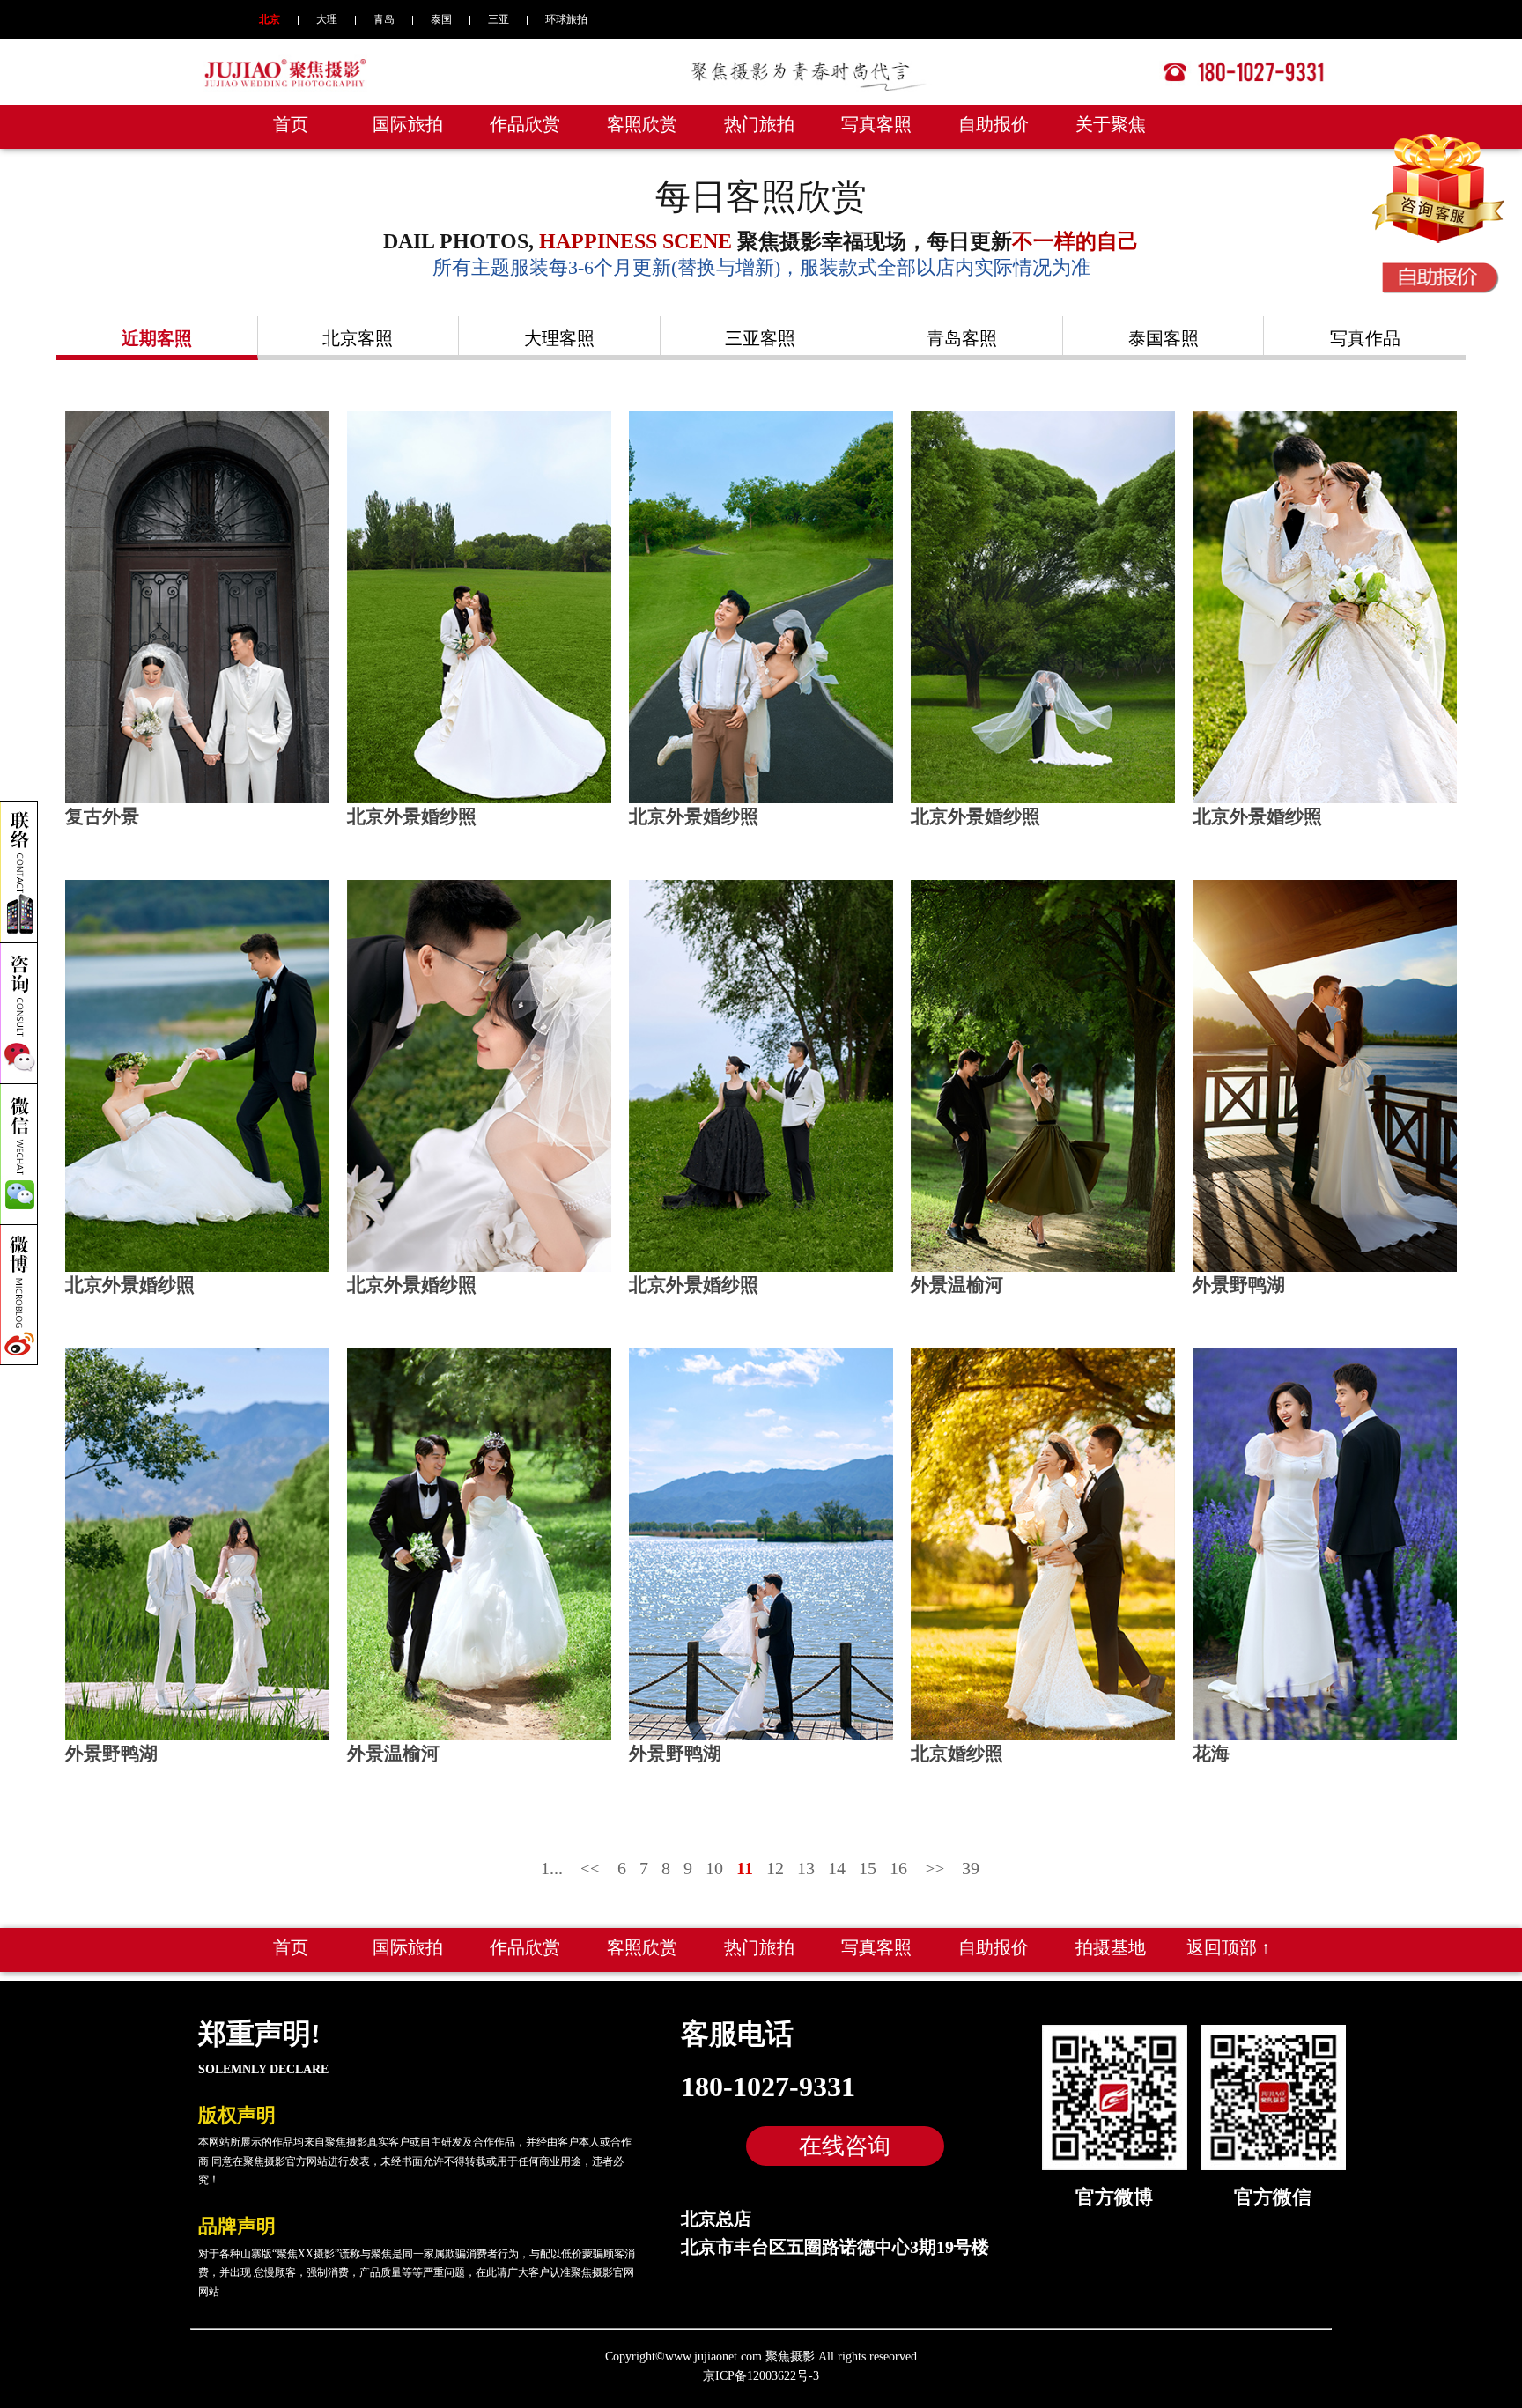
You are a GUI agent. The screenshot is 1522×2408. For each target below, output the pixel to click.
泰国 (441, 19)
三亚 (499, 19)
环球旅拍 (566, 19)
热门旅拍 (759, 124)
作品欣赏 (525, 124)
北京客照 (358, 338)
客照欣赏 (642, 124)
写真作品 (1365, 338)
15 (868, 1868)
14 (837, 1868)
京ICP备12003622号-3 (761, 2376)
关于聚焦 (1111, 124)
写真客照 (876, 124)
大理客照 (559, 338)
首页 (291, 124)
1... (552, 1868)
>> (935, 1868)
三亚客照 (760, 338)
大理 (327, 19)
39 (971, 1868)
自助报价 (994, 124)
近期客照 (157, 338)
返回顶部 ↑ (1228, 1947)
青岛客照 (962, 338)
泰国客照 (1164, 338)
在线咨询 (845, 2146)
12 (775, 1868)
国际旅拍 (408, 124)
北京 (270, 19)
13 (806, 1868)
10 (714, 1868)
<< (590, 1868)
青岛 (384, 19)
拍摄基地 (1111, 1947)
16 (898, 1868)
